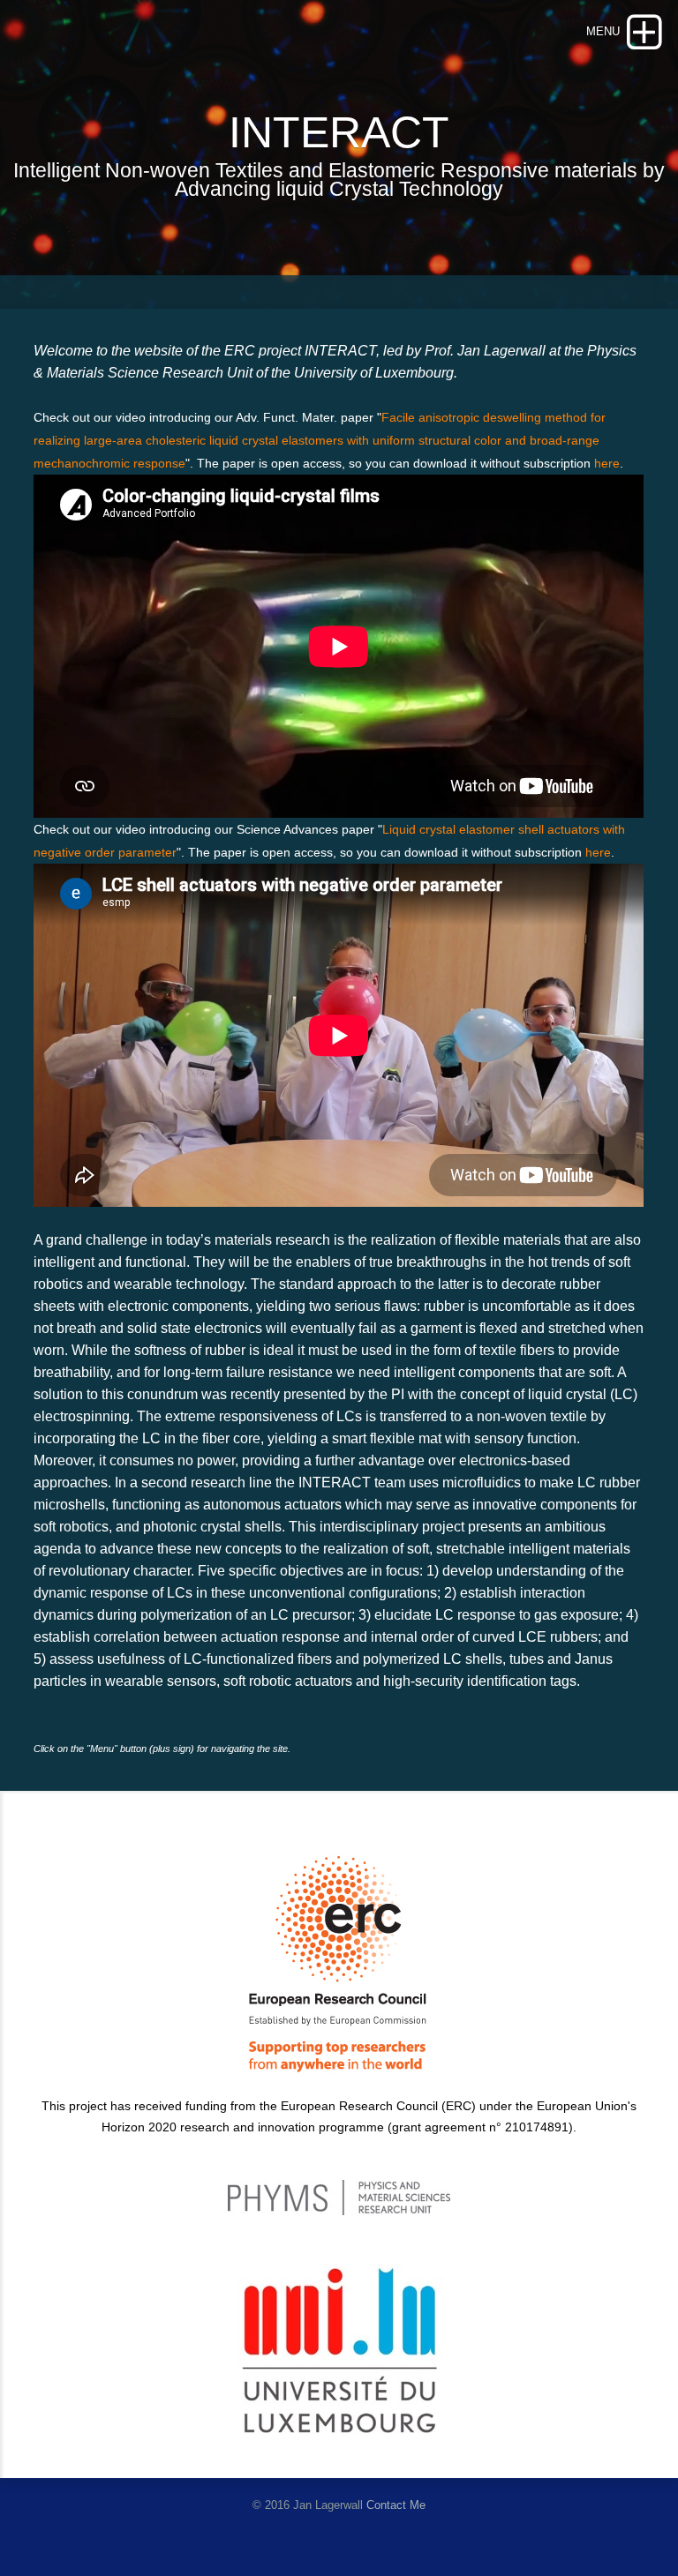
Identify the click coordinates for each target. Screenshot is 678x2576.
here (607, 463)
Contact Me (396, 2505)
